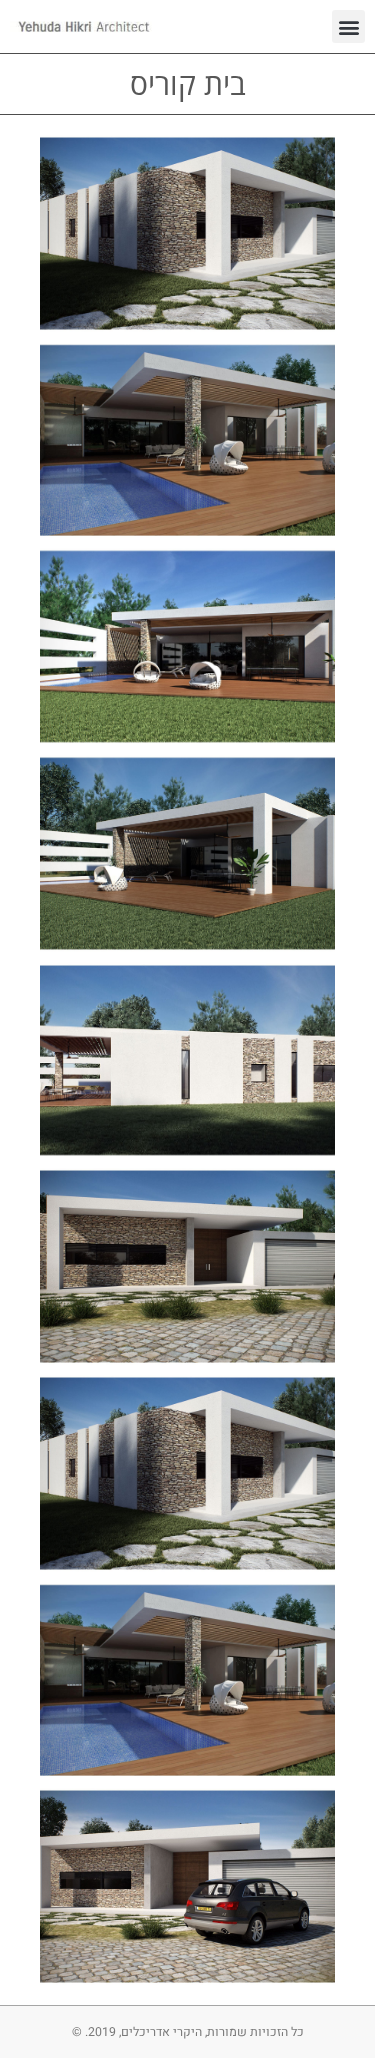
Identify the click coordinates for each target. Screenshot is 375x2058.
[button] (348, 26)
